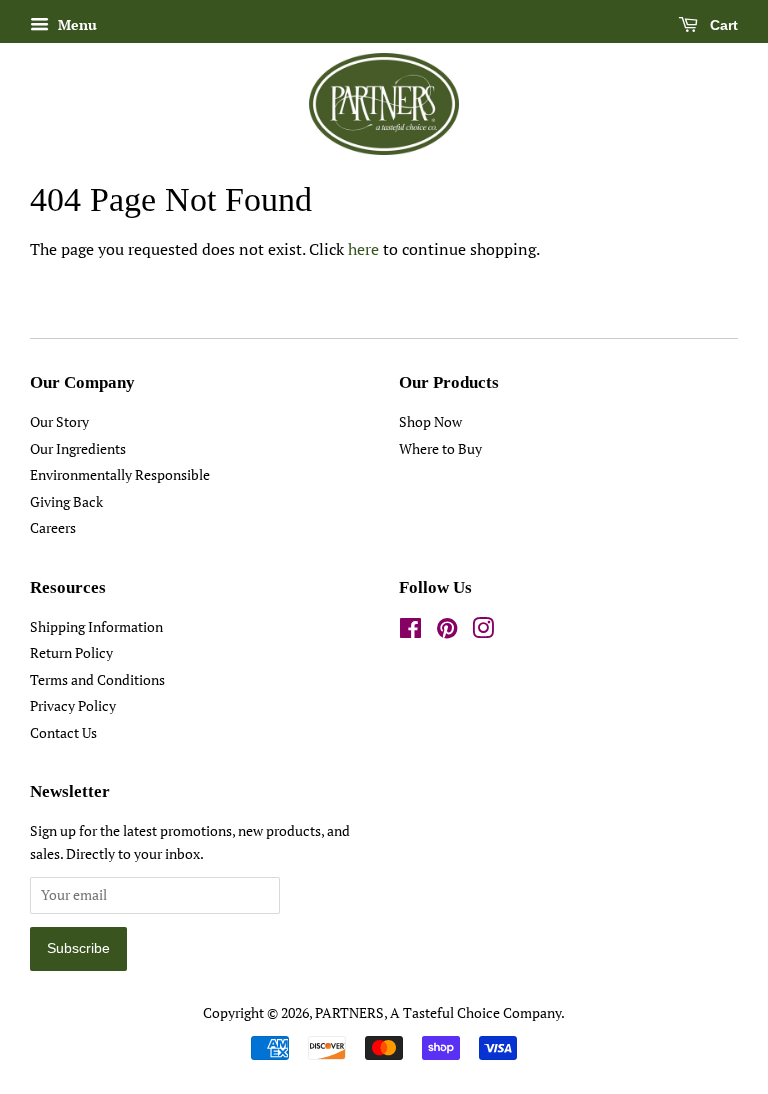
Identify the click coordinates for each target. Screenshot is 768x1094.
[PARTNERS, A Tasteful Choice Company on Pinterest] (447, 632)
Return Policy (71, 653)
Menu (75, 24)
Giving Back (66, 502)
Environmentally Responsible (120, 475)
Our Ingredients (78, 449)
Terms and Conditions (97, 680)
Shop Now (430, 422)
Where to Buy (440, 449)
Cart (722, 25)
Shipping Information (96, 627)
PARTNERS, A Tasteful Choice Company (438, 1013)
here (363, 249)
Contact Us (63, 733)
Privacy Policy (73, 706)
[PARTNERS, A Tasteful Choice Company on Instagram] (483, 632)
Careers (53, 528)
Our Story (59, 422)
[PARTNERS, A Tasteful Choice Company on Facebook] (410, 632)
